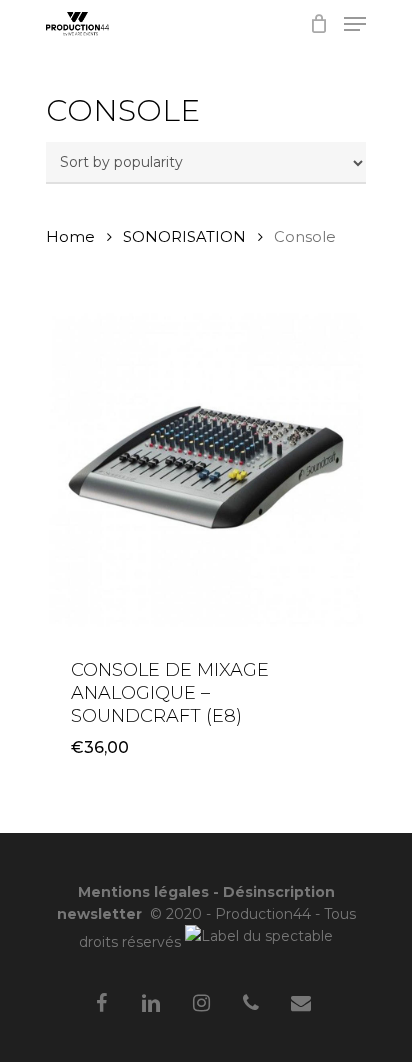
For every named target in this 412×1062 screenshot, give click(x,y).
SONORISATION (184, 237)
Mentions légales (143, 892)
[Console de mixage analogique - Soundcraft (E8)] (206, 470)
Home (70, 237)
